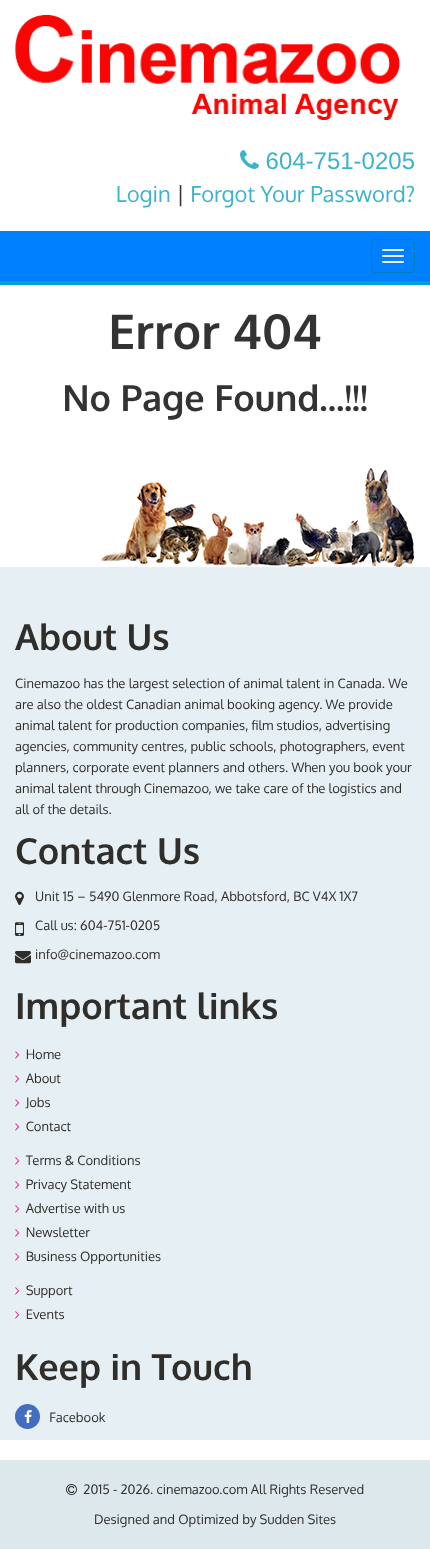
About (43, 1079)
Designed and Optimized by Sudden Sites (215, 1520)
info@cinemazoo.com (97, 955)
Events (45, 1315)
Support (49, 1291)
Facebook (75, 1418)
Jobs (38, 1103)
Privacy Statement (79, 1185)
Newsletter (58, 1233)
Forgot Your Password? (302, 194)
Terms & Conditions (83, 1161)
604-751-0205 (120, 926)
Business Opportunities (93, 1257)
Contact (48, 1127)
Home (43, 1055)
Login (143, 194)
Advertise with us (76, 1209)
